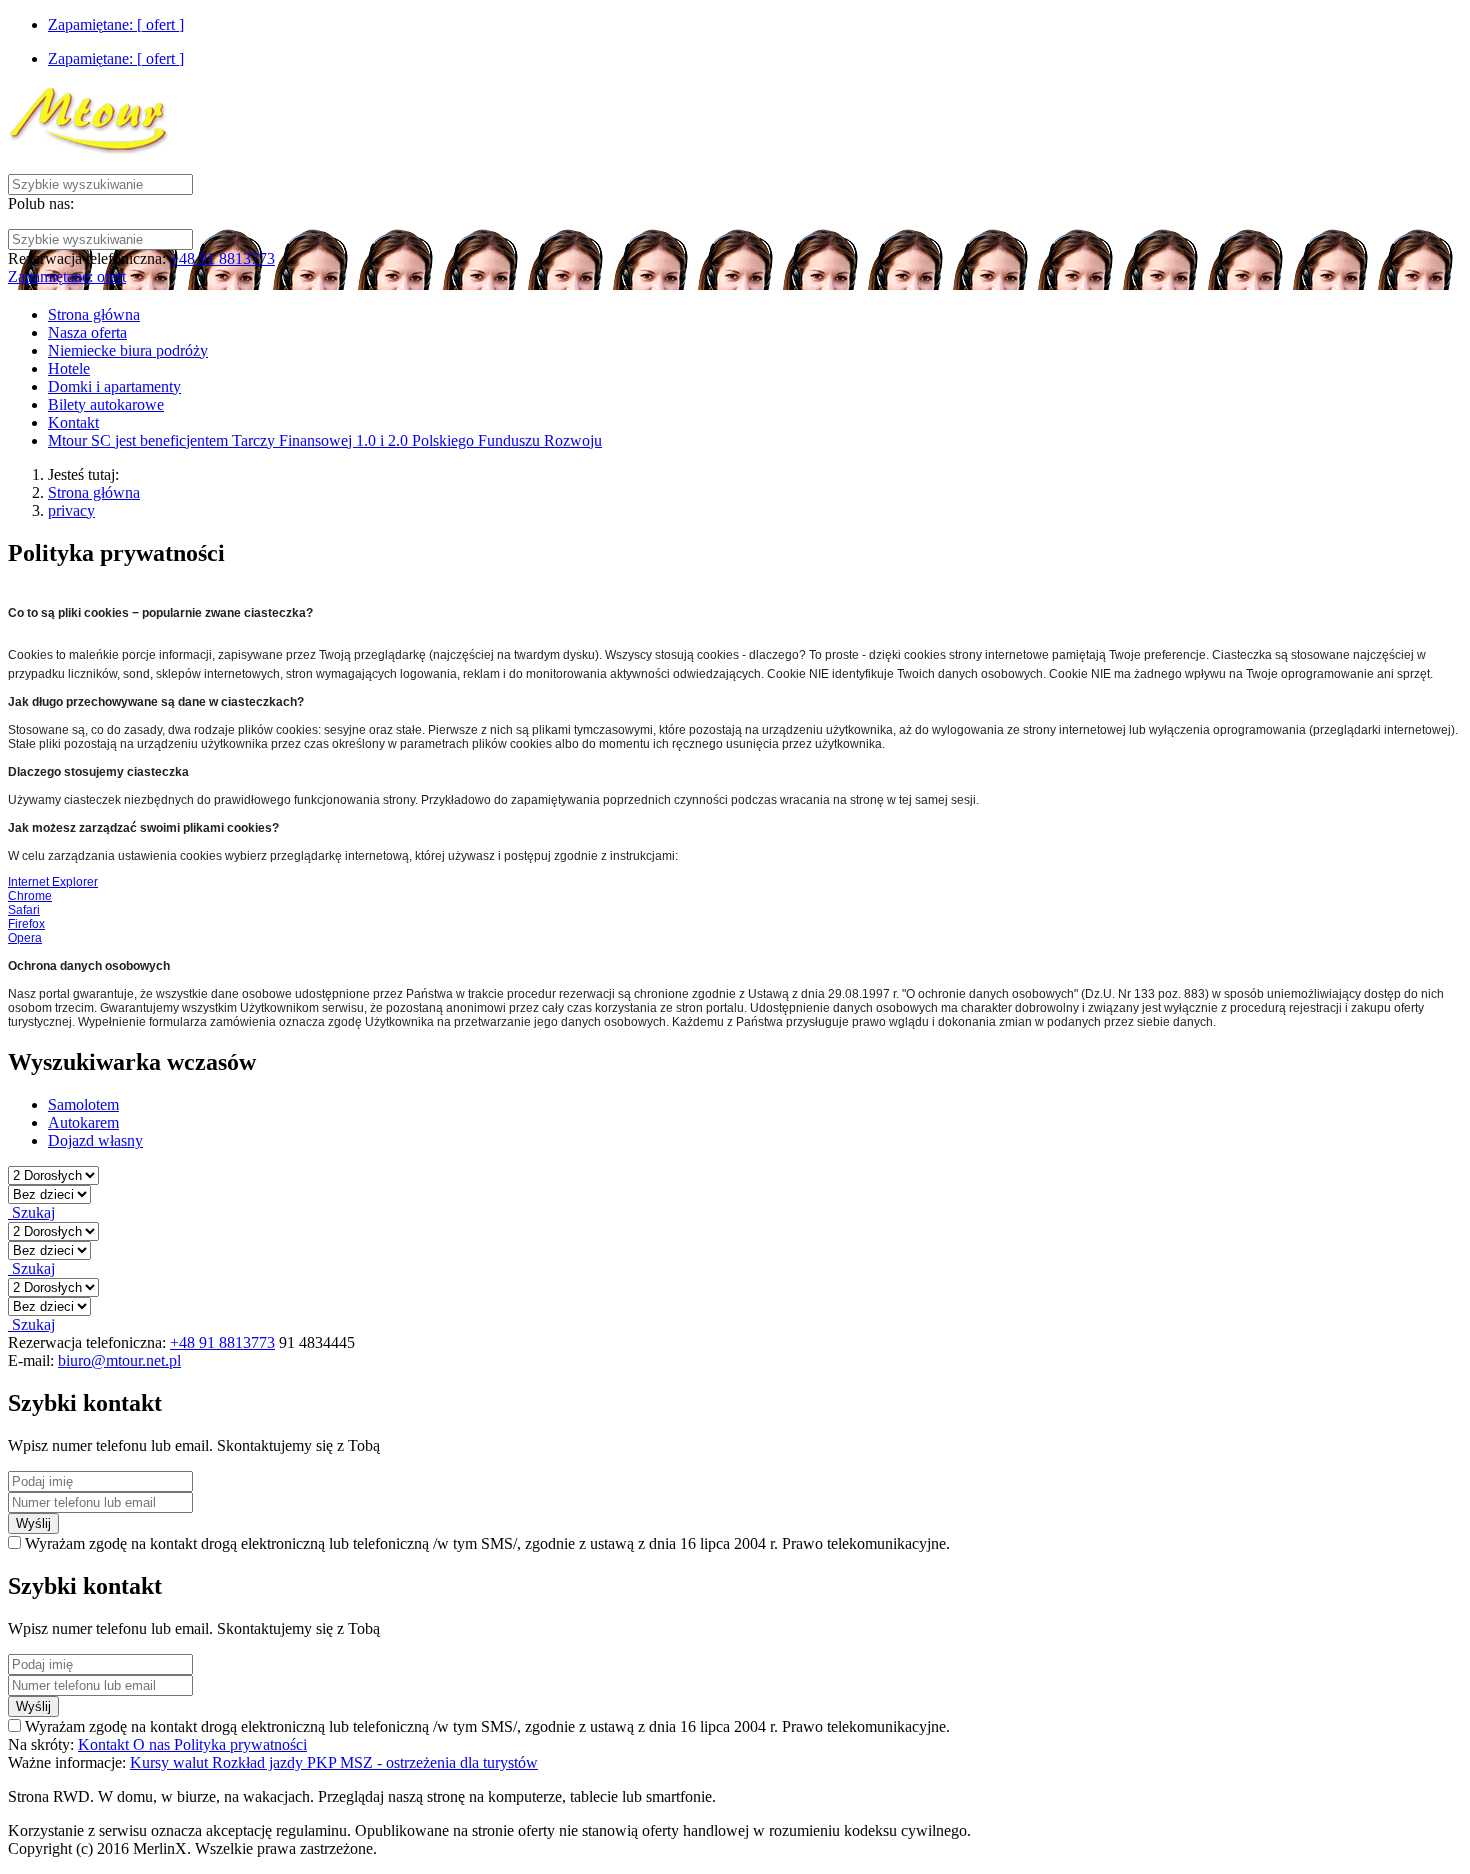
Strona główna (94, 492)
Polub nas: (41, 203)
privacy (71, 510)
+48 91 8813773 (222, 258)
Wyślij (33, 1523)
